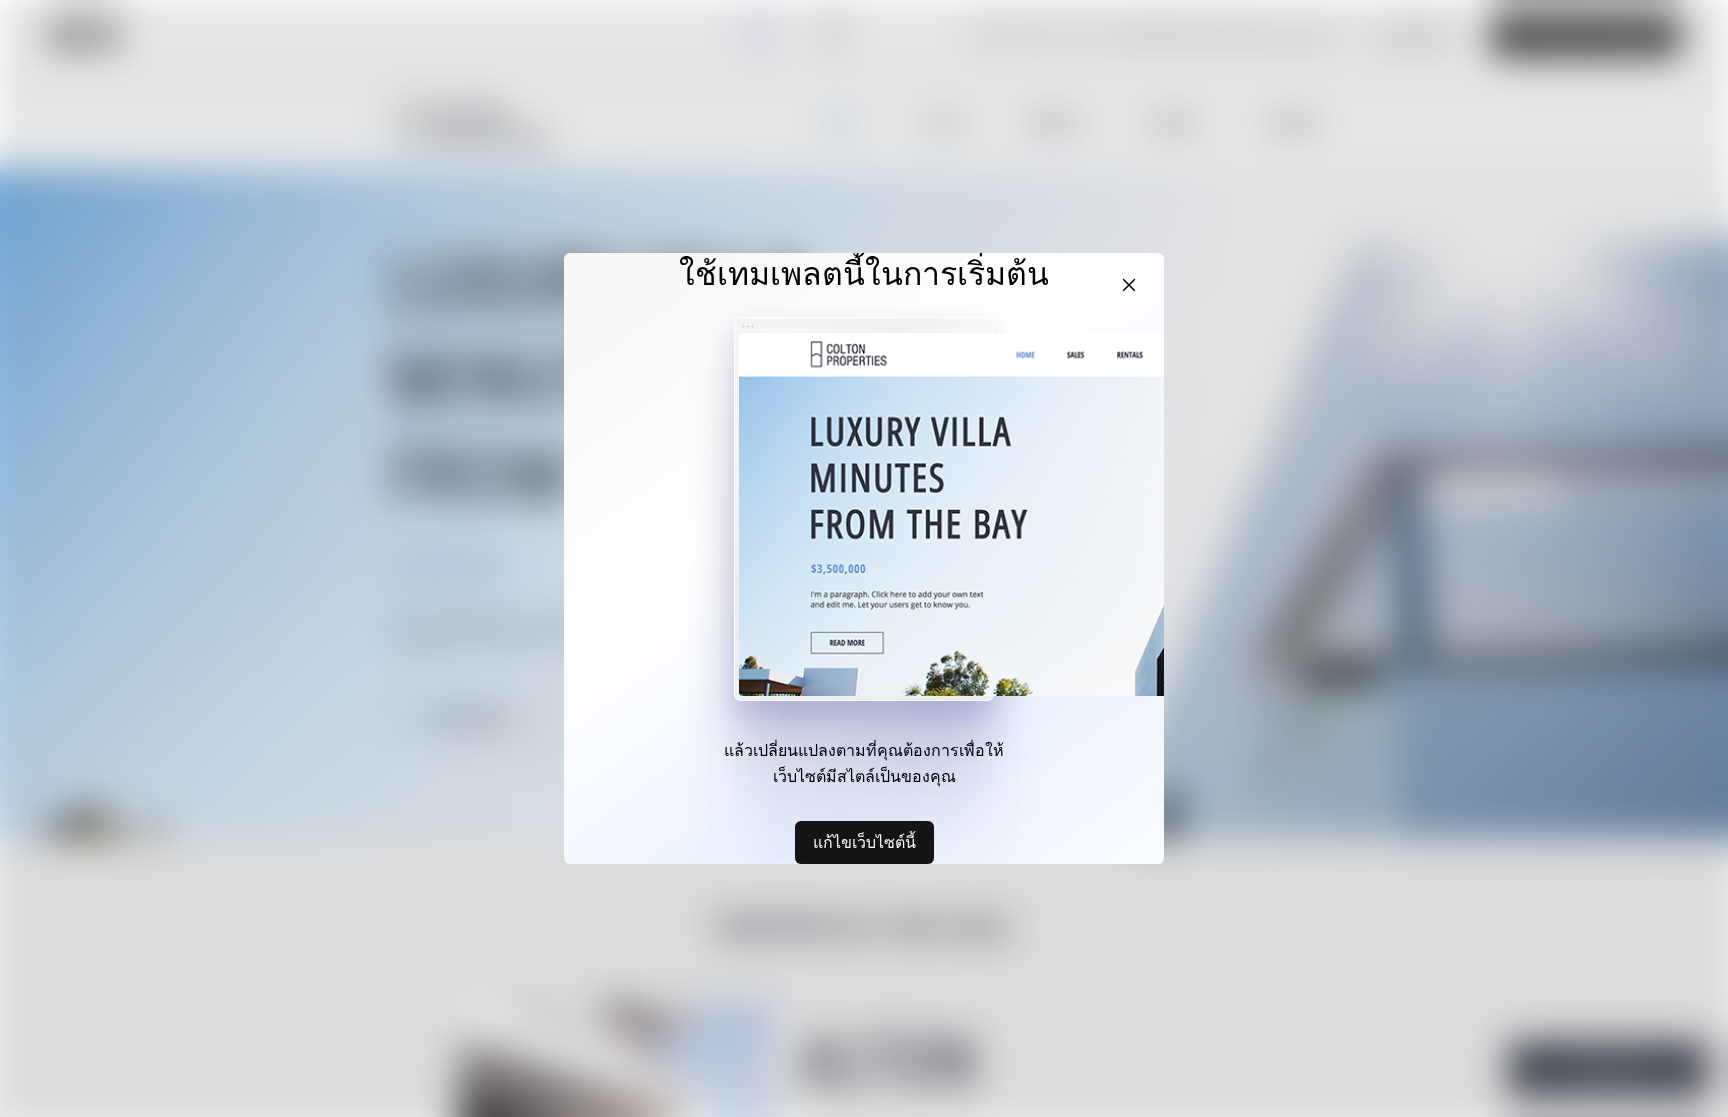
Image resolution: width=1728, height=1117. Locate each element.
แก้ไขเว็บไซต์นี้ (864, 842)
